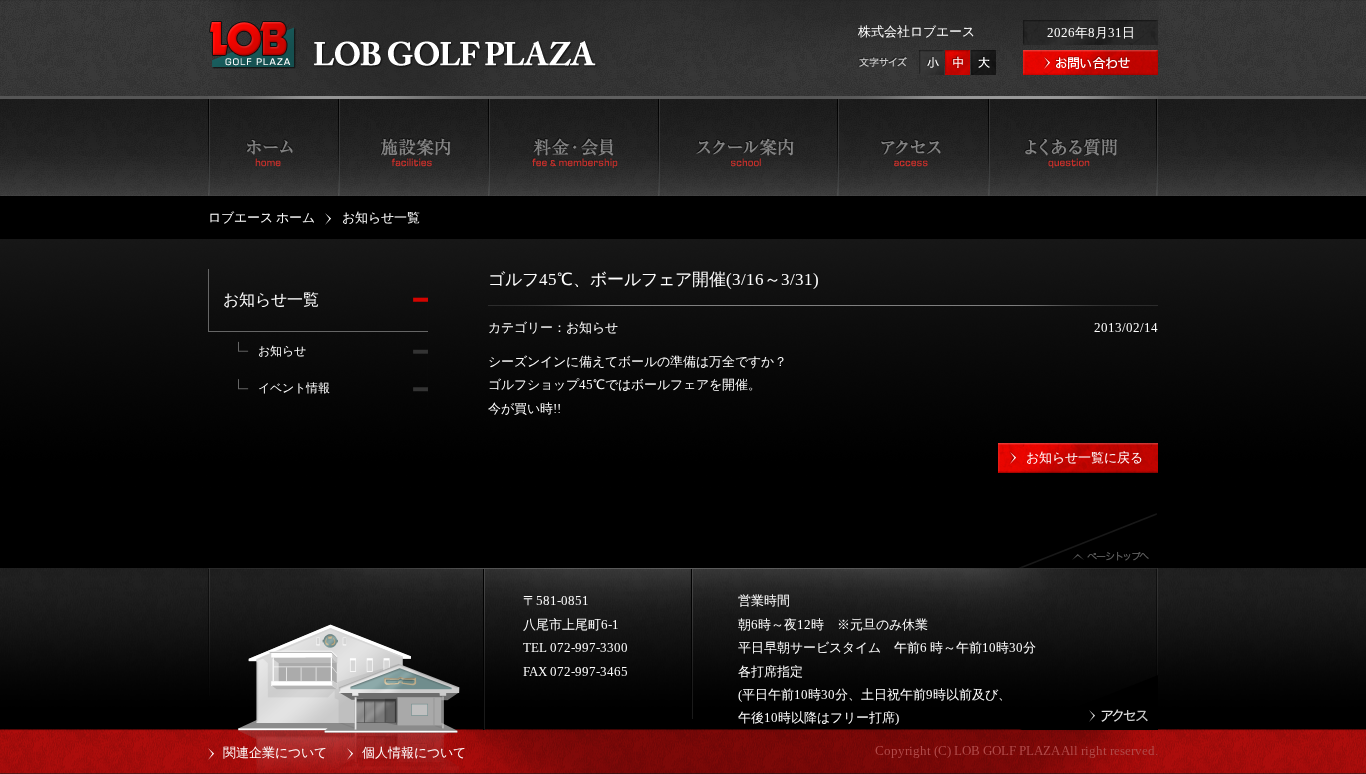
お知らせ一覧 (271, 299)
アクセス (913, 146)
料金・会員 (573, 146)
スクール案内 (748, 146)
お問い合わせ (1090, 62)
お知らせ (282, 351)
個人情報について (414, 752)
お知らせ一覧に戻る (1084, 457)
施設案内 (413, 146)
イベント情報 (294, 388)
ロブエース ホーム (273, 146)
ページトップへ (1088, 540)
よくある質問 (1073, 146)
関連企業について (275, 752)
